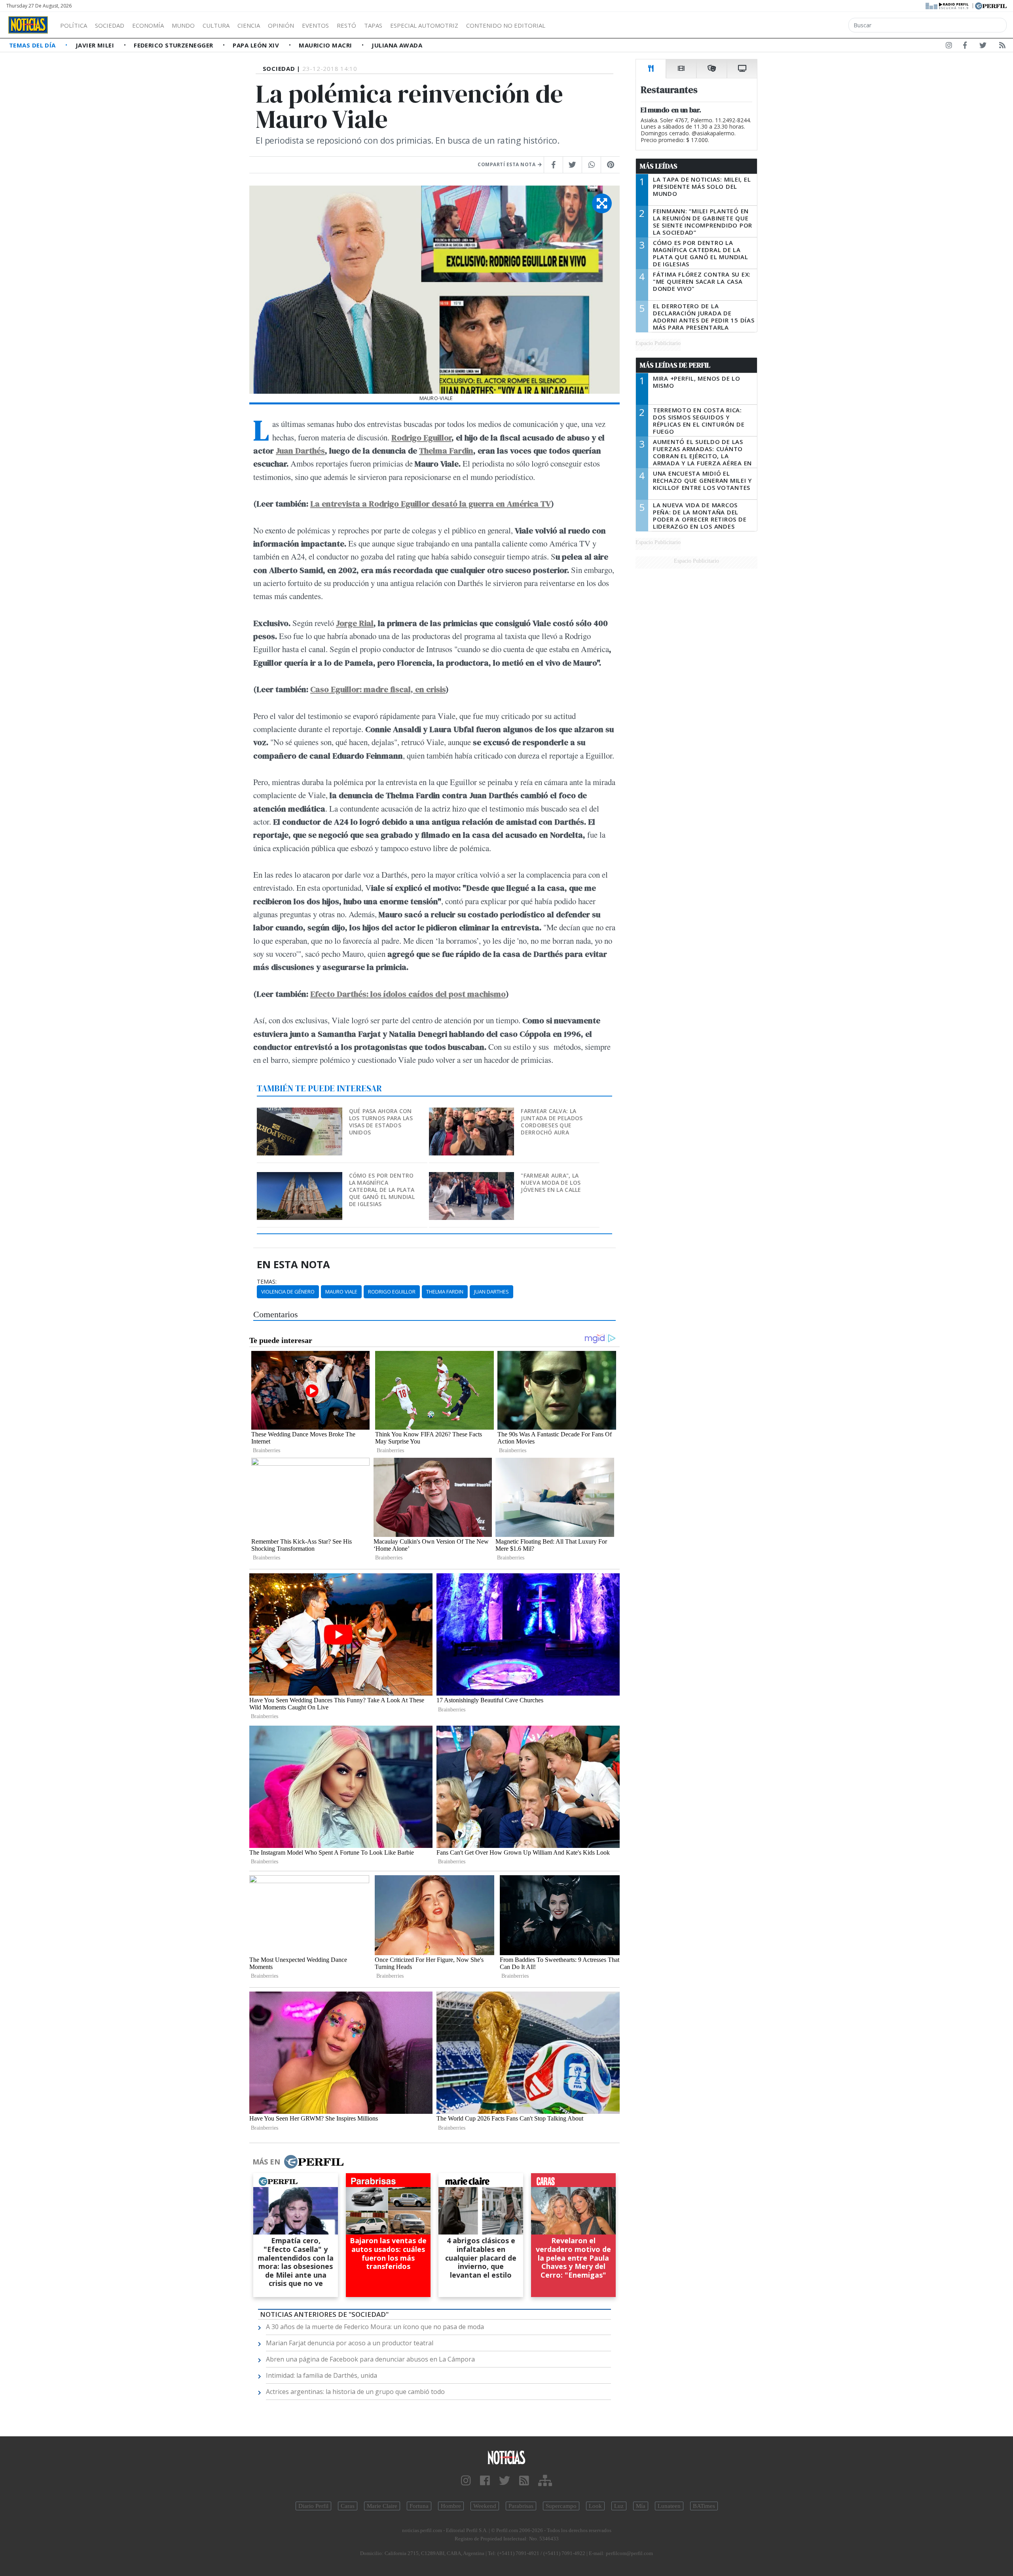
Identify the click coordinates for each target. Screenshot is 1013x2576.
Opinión (281, 25)
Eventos (315, 25)
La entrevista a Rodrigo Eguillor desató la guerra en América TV (431, 504)
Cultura (216, 25)
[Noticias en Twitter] (983, 47)
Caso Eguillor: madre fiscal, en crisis (378, 689)
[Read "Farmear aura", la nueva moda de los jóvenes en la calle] (472, 1177)
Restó (346, 25)
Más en (266, 2162)
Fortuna (419, 2506)
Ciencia (249, 25)
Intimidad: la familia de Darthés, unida (322, 2375)
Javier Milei (96, 45)
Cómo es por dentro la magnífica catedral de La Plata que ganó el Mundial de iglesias (382, 1190)
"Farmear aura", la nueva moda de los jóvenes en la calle (551, 1183)
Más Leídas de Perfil (675, 365)
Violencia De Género (288, 1292)
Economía (148, 25)
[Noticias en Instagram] (949, 47)
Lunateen (669, 2506)
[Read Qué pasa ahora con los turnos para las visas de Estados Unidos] (300, 1113)
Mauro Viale (341, 1292)
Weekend (485, 2506)
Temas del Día (33, 45)
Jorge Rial (355, 623)
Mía (641, 2506)
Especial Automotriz (424, 25)
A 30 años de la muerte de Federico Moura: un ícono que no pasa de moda (375, 2327)
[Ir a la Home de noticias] (506, 2457)
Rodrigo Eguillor (421, 437)
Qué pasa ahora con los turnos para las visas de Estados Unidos (381, 1122)
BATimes (704, 2506)
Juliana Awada (397, 45)
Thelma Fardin (446, 451)
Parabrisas (521, 2506)
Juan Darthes (491, 1292)
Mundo (183, 25)
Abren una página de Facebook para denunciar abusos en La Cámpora (370, 2359)
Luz (619, 2506)
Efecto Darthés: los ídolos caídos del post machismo (408, 994)
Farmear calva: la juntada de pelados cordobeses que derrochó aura (552, 1122)
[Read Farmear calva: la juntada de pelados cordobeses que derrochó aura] (472, 1113)
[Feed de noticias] (1002, 47)
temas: (267, 1282)
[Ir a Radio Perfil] (948, 5)
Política (74, 25)
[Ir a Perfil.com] (991, 5)
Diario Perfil (313, 2506)
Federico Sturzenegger (174, 45)
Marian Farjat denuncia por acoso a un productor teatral (350, 2343)
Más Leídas (659, 166)
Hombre (451, 2506)
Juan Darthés (300, 451)
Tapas (373, 25)
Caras (348, 2506)
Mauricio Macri (326, 45)
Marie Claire (382, 2506)
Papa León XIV (257, 45)
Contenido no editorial (506, 25)
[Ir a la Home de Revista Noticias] (28, 25)
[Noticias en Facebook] (965, 47)
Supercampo (561, 2506)
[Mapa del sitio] (545, 2481)
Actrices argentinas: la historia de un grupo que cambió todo (355, 2392)
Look (595, 2506)
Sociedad (110, 25)
